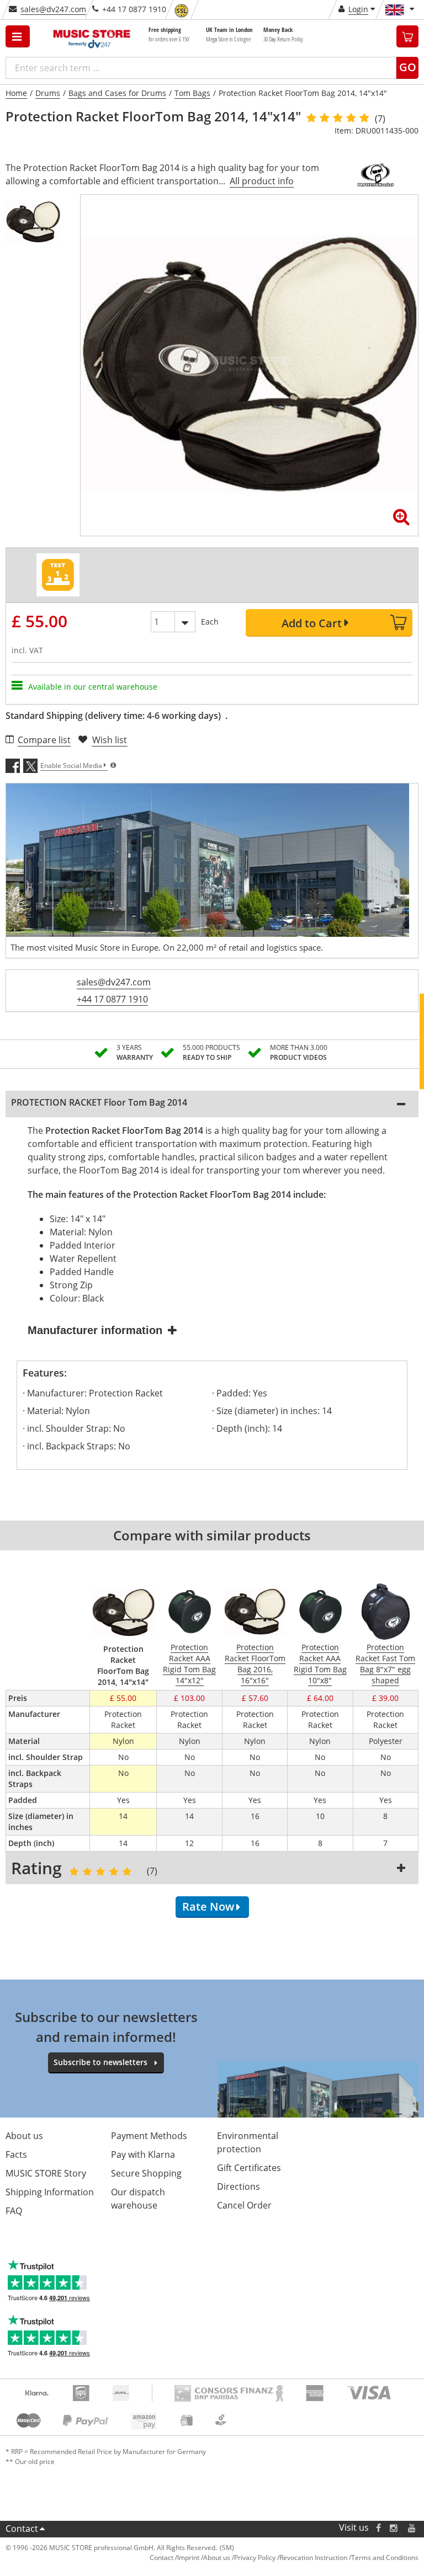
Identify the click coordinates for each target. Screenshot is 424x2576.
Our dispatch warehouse (138, 2199)
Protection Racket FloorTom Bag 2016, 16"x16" (255, 1664)
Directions (239, 2186)
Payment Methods (149, 2136)
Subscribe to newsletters (100, 2062)
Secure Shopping (146, 2173)
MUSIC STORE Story (46, 2173)
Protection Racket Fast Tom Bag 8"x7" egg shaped (385, 1664)
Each (210, 622)
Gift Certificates (249, 2168)
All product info (262, 181)
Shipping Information (50, 2192)
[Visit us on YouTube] (412, 2528)
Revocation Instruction (313, 2558)
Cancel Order (244, 2205)
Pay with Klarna (143, 2154)
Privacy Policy (255, 2558)
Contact (22, 2529)
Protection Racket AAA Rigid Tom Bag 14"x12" (189, 1664)
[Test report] (58, 575)
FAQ (14, 2211)
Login (358, 9)
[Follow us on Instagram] (394, 2528)
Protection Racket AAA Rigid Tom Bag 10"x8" (320, 1664)
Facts (16, 2154)
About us (24, 2136)
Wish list (110, 740)
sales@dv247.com (53, 9)
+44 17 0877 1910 (112, 999)
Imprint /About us (204, 2558)
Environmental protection (248, 2142)
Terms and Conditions (385, 2558)
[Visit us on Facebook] (378, 2528)
